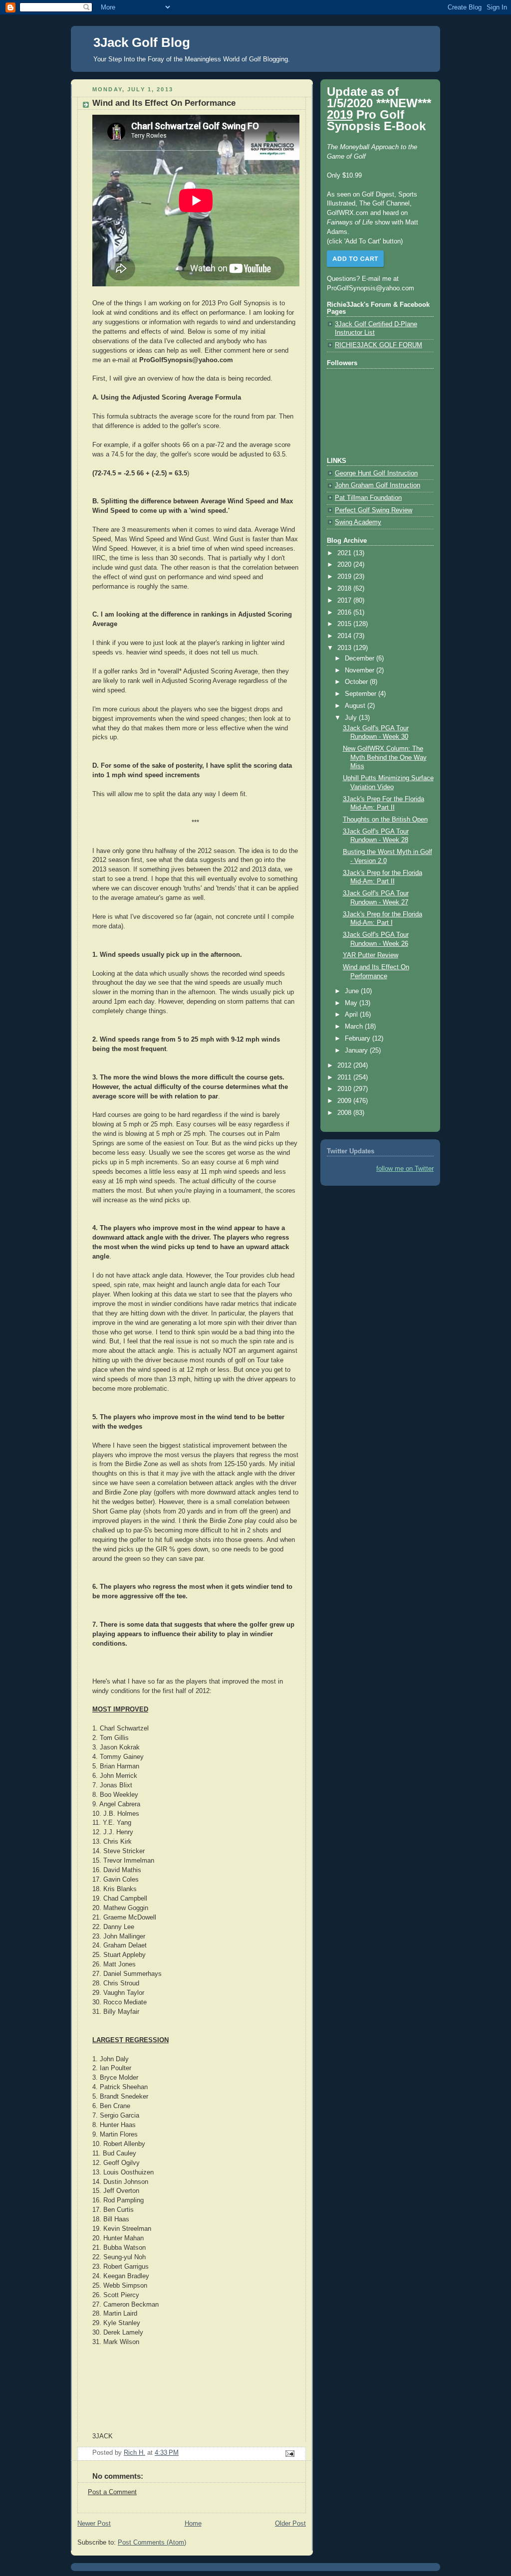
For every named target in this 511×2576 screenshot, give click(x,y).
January (357, 1051)
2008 (345, 1113)
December (361, 658)
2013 (345, 648)
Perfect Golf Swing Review (374, 510)
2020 (345, 565)
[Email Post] (289, 2453)
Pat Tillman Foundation (368, 498)
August (356, 706)
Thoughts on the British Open (385, 820)
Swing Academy (358, 522)
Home (193, 2524)
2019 (345, 577)
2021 (345, 553)
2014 (345, 636)
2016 (345, 613)
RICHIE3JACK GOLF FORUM (379, 345)
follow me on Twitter (405, 1169)
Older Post (290, 2524)
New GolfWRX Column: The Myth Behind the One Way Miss (385, 757)
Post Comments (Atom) (152, 2543)
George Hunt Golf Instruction (376, 473)
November (361, 670)
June (353, 991)
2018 (345, 589)
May (352, 1003)
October (357, 682)
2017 (345, 601)
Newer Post (94, 2524)
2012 (345, 1066)
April (352, 1015)
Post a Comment (112, 2492)
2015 (345, 624)
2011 (345, 1077)
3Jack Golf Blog (142, 42)
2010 (345, 1089)
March (355, 1027)
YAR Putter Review (371, 955)
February (359, 1039)
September (362, 694)
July (352, 718)
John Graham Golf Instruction (378, 485)
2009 (345, 1101)
